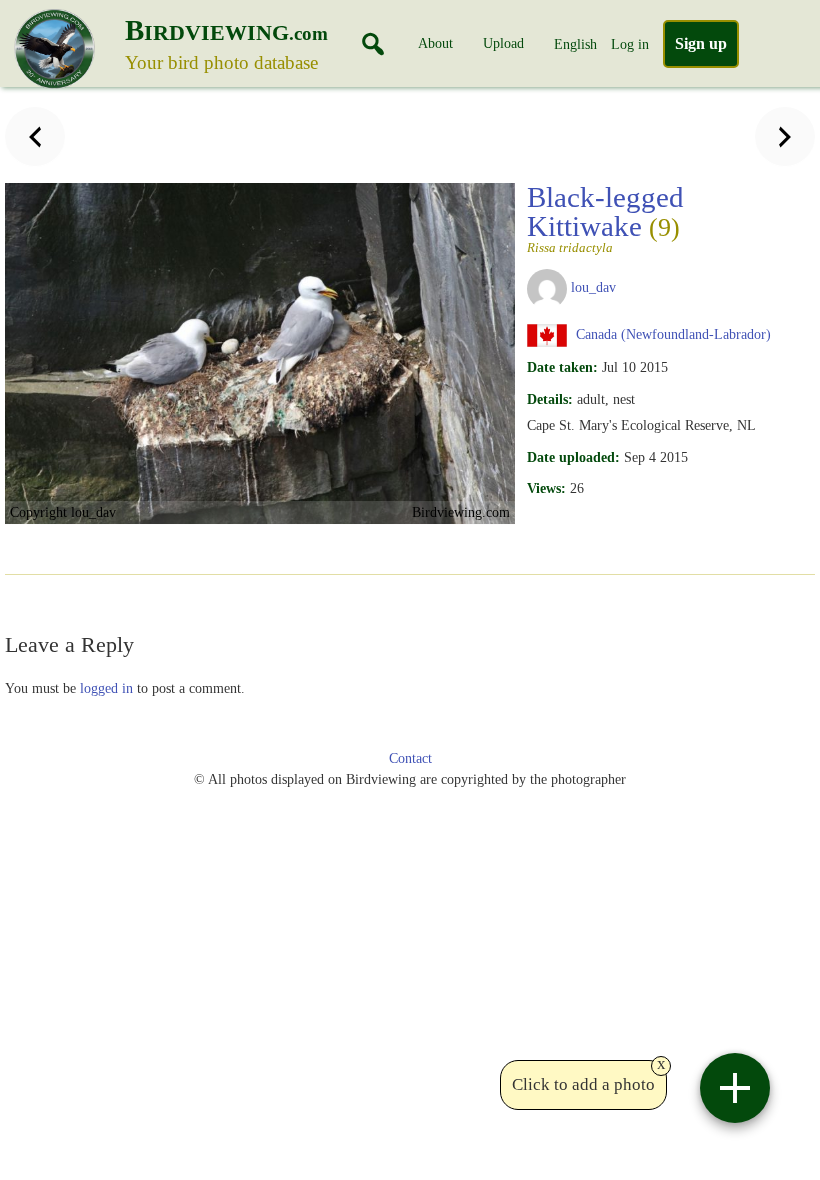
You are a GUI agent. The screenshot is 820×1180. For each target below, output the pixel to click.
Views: (546, 488)
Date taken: (562, 367)
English (575, 44)
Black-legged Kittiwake (605, 217)
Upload (503, 43)
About (435, 43)
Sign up (701, 43)
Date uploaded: (573, 457)
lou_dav (593, 287)
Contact (410, 758)
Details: (550, 399)
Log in (630, 44)
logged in (106, 688)
